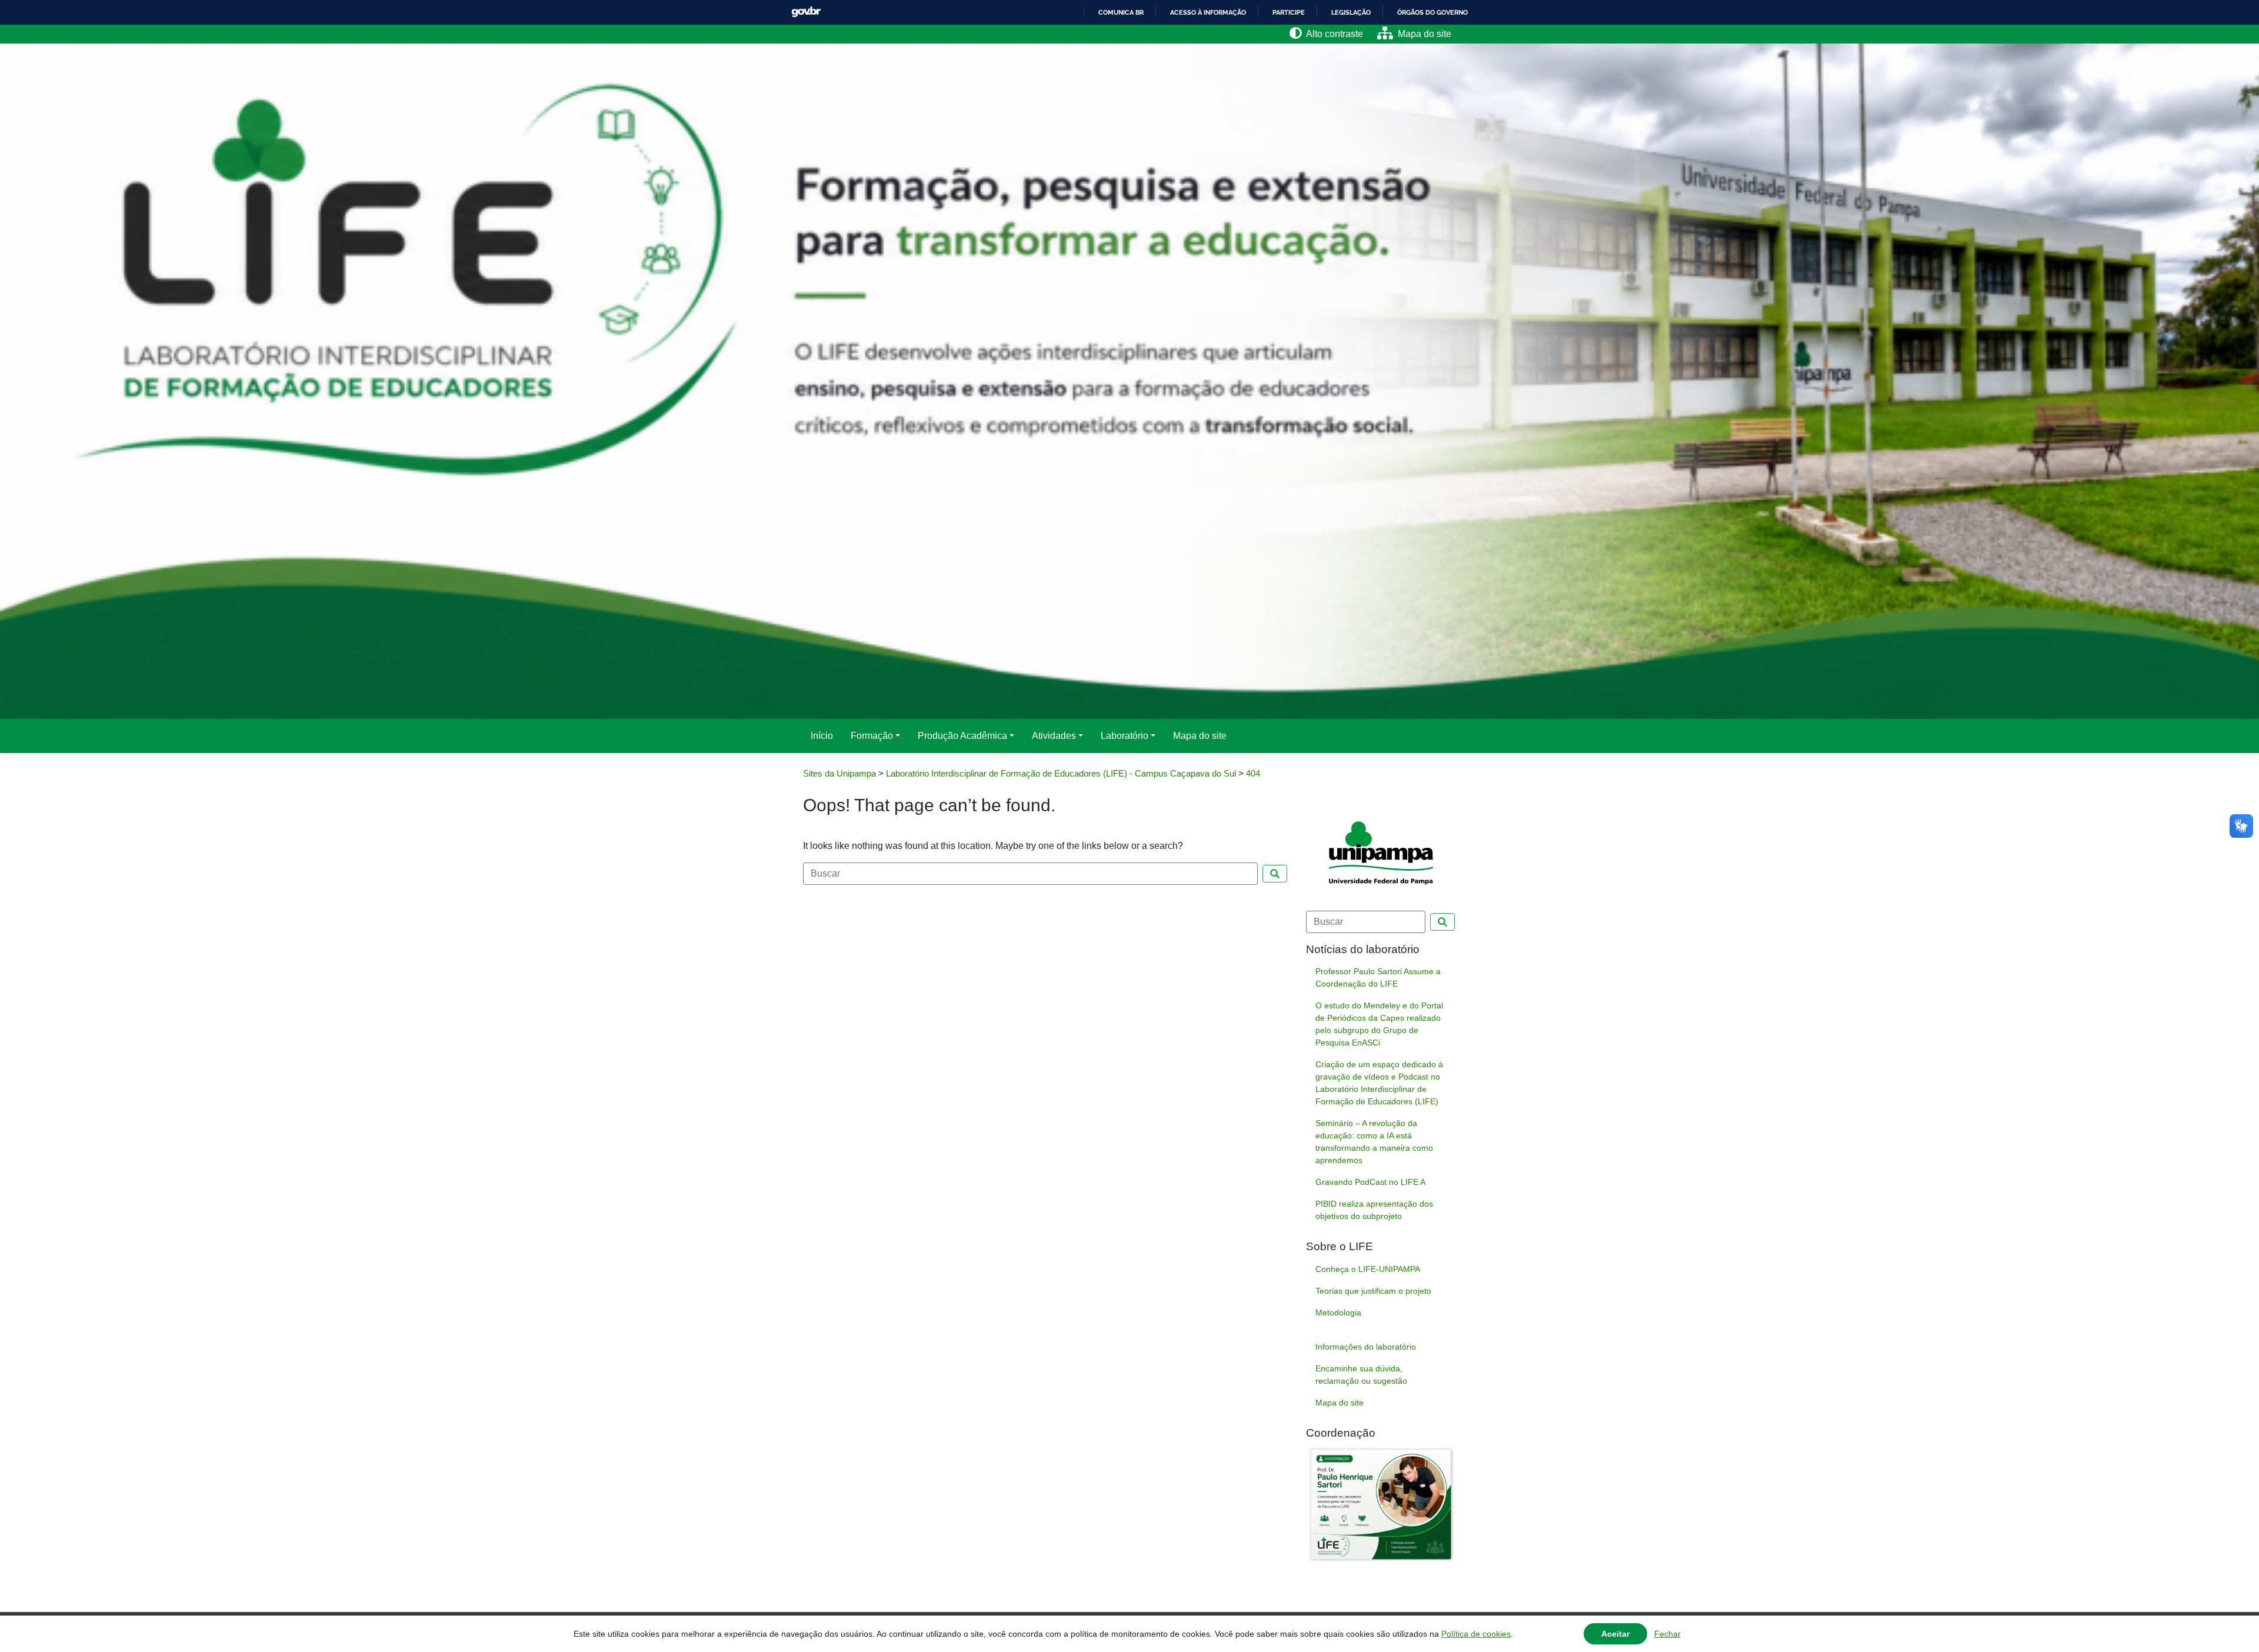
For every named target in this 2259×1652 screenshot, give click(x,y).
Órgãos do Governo (1432, 12)
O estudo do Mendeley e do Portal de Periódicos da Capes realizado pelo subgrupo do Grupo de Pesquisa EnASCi (1379, 1024)
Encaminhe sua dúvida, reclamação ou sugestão (1361, 1375)
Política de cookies (1476, 1634)
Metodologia (1338, 1313)
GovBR (806, 12)
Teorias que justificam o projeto (1373, 1291)
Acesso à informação (1208, 12)
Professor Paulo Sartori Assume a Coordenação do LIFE (1378, 977)
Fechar (1667, 1634)
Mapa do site (1200, 736)
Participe (1289, 12)
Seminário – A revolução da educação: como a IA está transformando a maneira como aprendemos (1374, 1142)
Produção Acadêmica (962, 736)
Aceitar (1615, 1634)
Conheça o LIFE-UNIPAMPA (1368, 1269)
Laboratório (1124, 736)
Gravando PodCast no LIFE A (1370, 1182)
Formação (872, 736)
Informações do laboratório (1366, 1347)
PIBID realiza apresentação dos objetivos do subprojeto (1374, 1210)
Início (822, 736)
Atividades (1054, 736)
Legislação (1351, 12)
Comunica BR (1121, 12)
